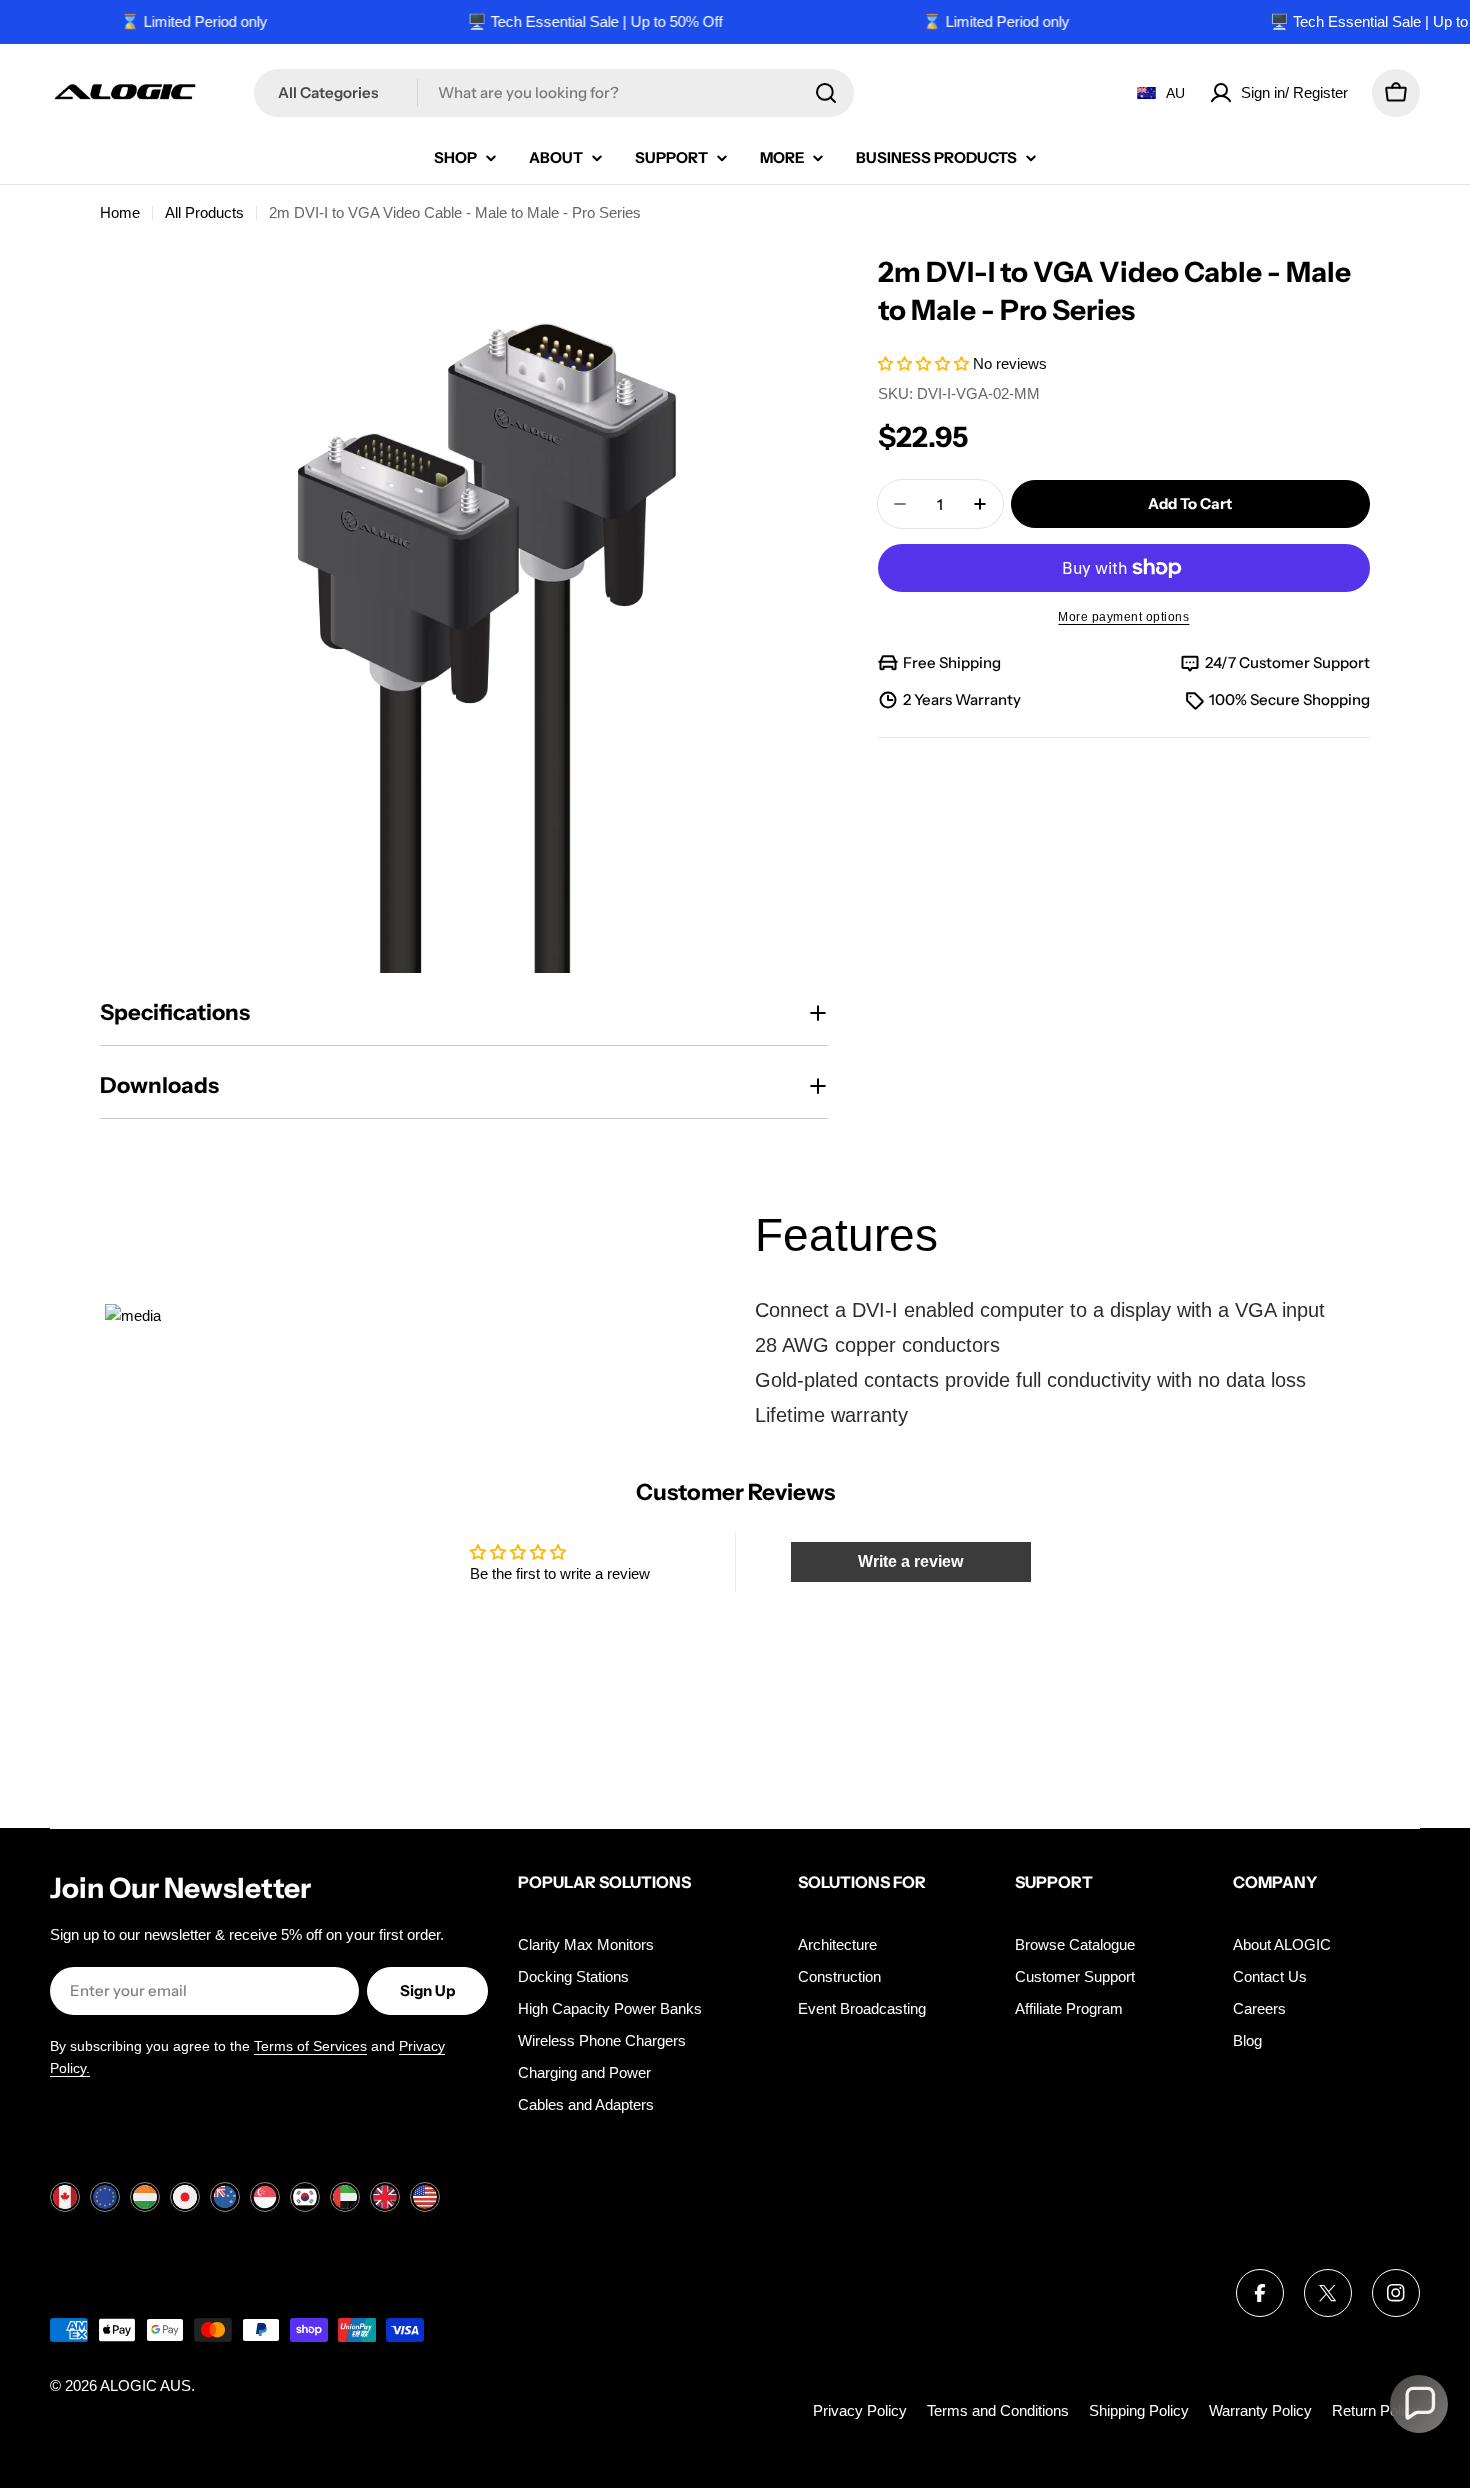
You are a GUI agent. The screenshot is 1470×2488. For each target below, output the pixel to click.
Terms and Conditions (998, 2410)
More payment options (1123, 617)
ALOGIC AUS (145, 2385)
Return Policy (1376, 2410)
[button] (925, 363)
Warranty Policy (1260, 2410)
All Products (204, 212)
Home (120, 212)
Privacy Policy (860, 2410)
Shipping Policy (1139, 2410)
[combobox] (554, 93)
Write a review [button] (910, 1561)
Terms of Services (310, 2046)
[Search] (826, 93)
